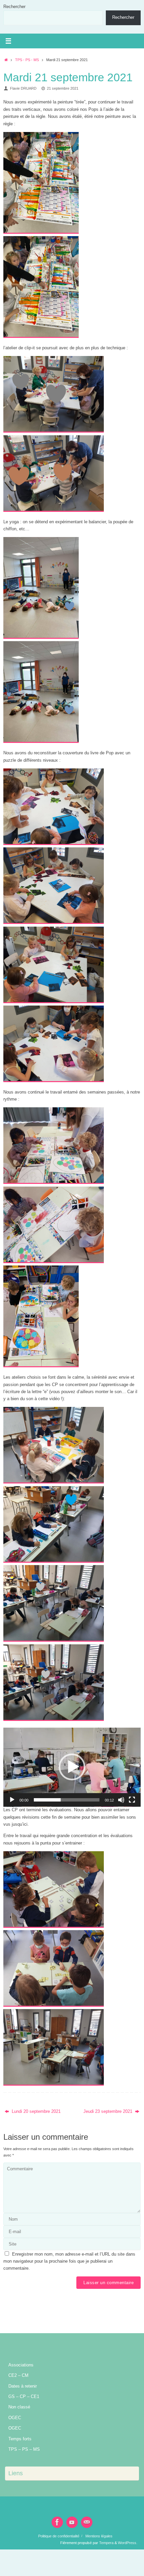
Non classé (19, 2407)
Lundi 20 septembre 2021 (35, 2112)
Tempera (106, 2543)
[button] (72, 1767)
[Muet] (121, 1800)
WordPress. (128, 2543)
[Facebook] (57, 2522)
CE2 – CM (18, 2375)
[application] (72, 1767)
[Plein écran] (132, 1800)
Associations (21, 2365)
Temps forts (20, 2439)
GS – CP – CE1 (24, 2397)
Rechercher (14, 7)
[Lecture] (12, 1800)
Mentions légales (99, 2536)
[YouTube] (72, 2522)
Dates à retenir (23, 2386)
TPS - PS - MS (27, 60)
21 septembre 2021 (63, 88)
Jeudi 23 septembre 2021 (109, 2112)
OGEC (15, 2418)
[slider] (67, 1800)
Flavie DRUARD (23, 88)
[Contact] (87, 2522)
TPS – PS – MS (24, 2449)
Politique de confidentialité (59, 2536)
